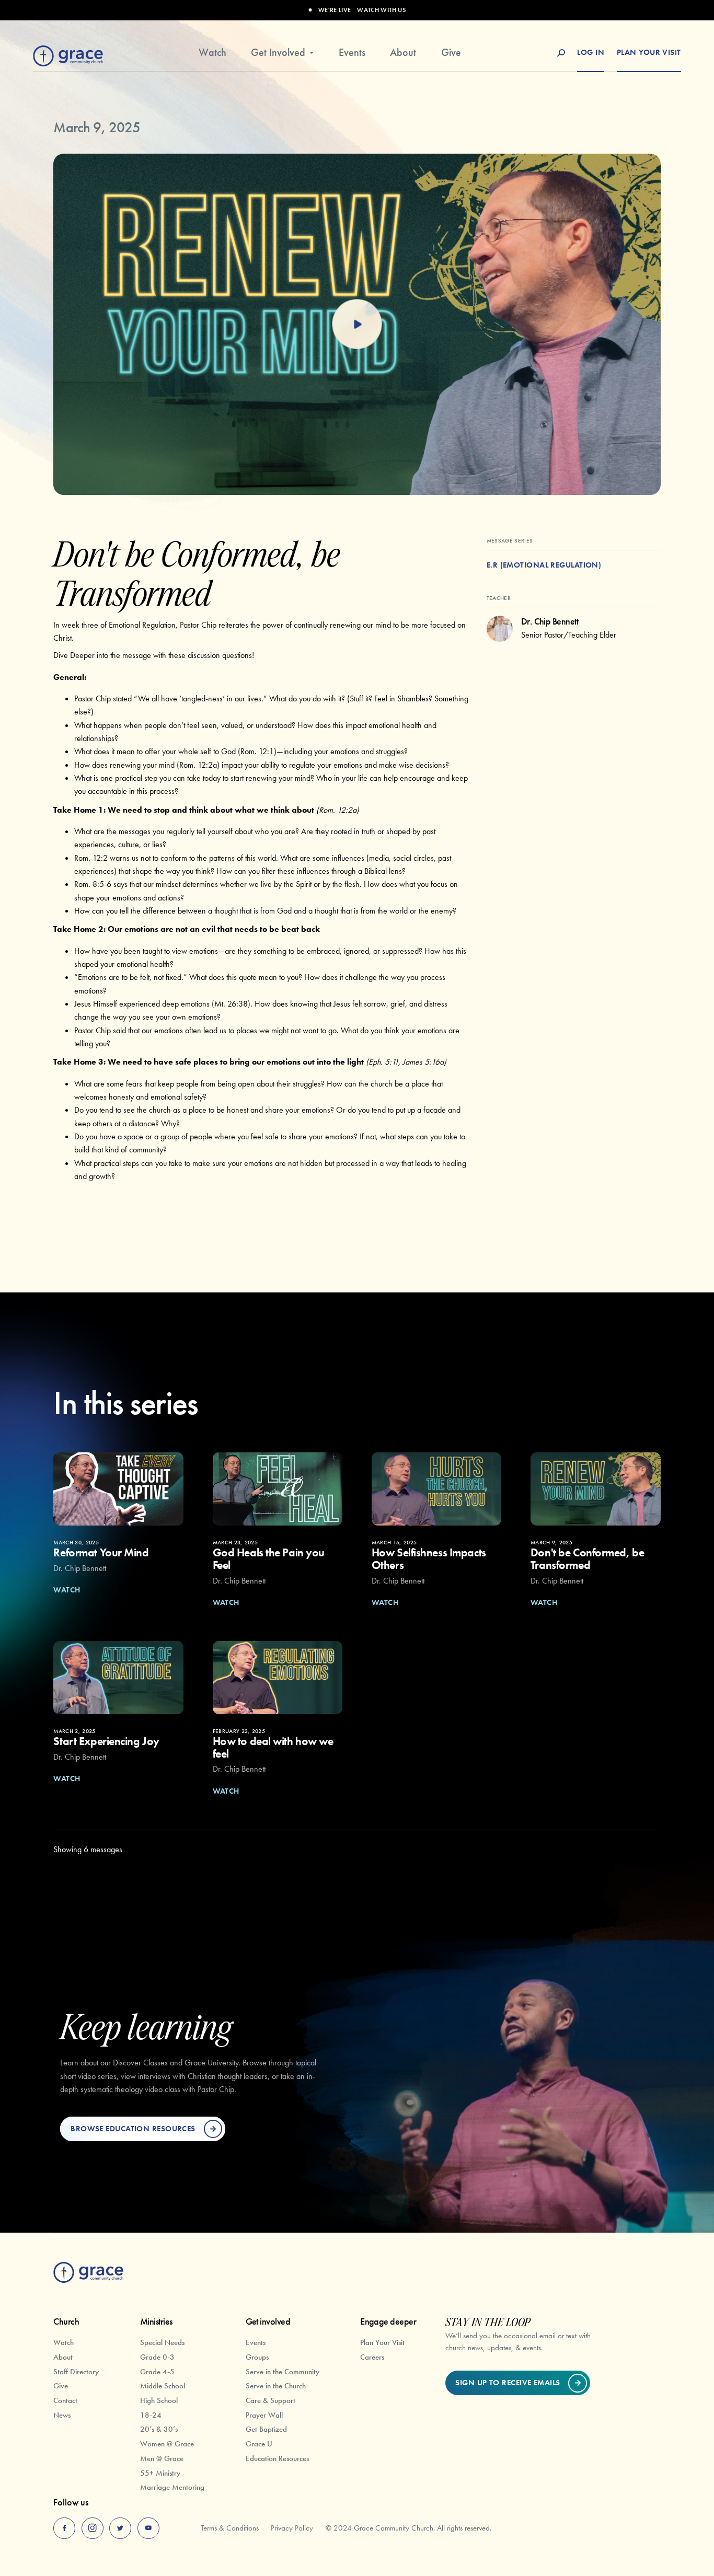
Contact (65, 2400)
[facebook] (64, 2528)
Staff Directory (76, 2371)
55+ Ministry (160, 2473)
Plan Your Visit (382, 2342)
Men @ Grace (162, 2458)
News (62, 2415)
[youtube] (148, 2528)
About (403, 53)
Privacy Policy (292, 2528)
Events (352, 53)
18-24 (151, 2415)
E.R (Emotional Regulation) (544, 565)
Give (451, 53)
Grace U (259, 2444)
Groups (257, 2357)
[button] (283, 57)
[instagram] (93, 2528)
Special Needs (162, 2342)
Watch (212, 53)
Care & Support (270, 2400)
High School (159, 2400)
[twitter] (120, 2528)
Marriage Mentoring (172, 2487)
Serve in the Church (276, 2386)
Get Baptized (266, 2429)
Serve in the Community (283, 2371)
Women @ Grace (167, 2444)
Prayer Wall (264, 2415)
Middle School (163, 2386)
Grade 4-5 (157, 2371)
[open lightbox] (357, 324)
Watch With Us (381, 10)
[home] (68, 54)
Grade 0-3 (157, 2357)
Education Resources (277, 2458)
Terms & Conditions (230, 2528)
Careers (372, 2357)
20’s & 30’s (159, 2429)
